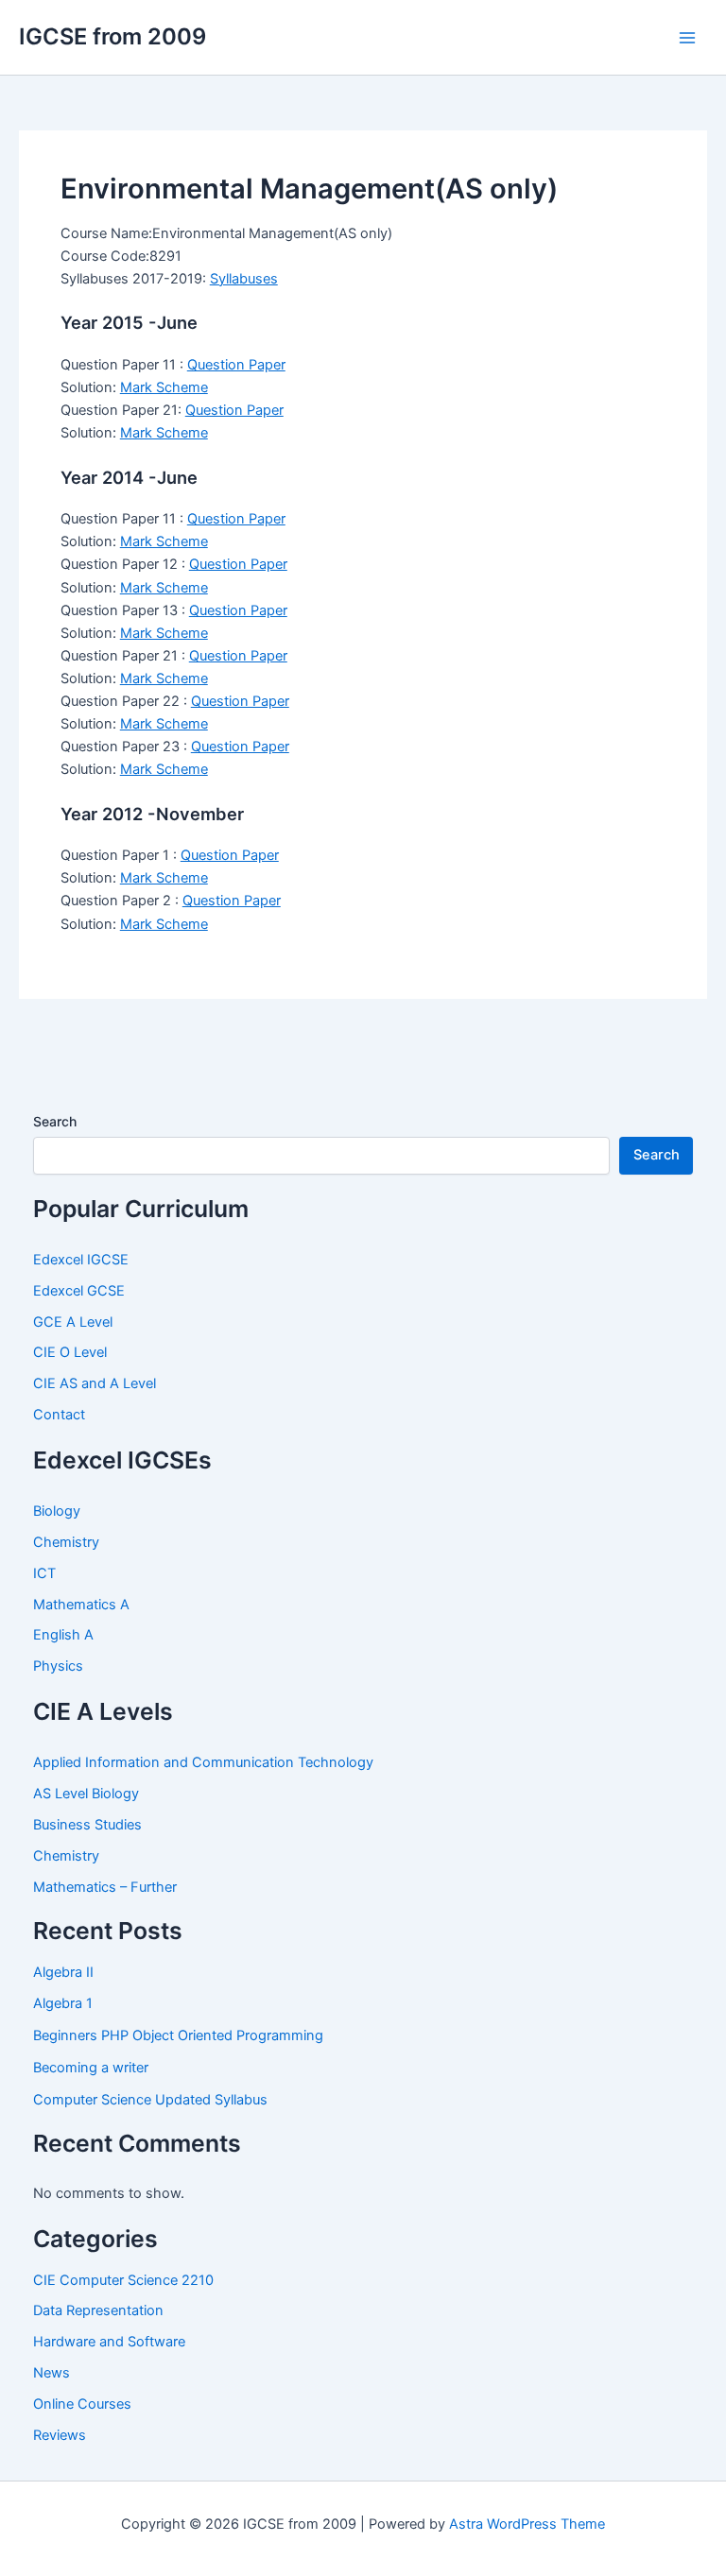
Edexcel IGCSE (81, 1260)
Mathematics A (81, 1605)
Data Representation (98, 2310)
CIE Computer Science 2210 (123, 2280)
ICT (44, 1573)
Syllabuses (244, 279)
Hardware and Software (109, 2342)
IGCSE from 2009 (112, 36)
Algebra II (63, 1972)
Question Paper (236, 365)
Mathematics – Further (105, 1887)
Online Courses (82, 2404)
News (52, 2373)
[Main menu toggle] (687, 38)
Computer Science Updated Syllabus (150, 2100)
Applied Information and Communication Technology (203, 1762)
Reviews (60, 2435)
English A (63, 1635)
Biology (57, 1511)
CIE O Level (70, 1352)
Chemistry (66, 1542)
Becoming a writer (91, 2068)
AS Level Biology (86, 1794)
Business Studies (87, 1825)
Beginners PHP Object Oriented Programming (178, 2035)
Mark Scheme (164, 387)
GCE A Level (73, 1322)
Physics (58, 1666)
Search (55, 1121)
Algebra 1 (63, 2003)
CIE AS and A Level (95, 1383)
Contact (59, 1415)
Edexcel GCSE (79, 1291)
